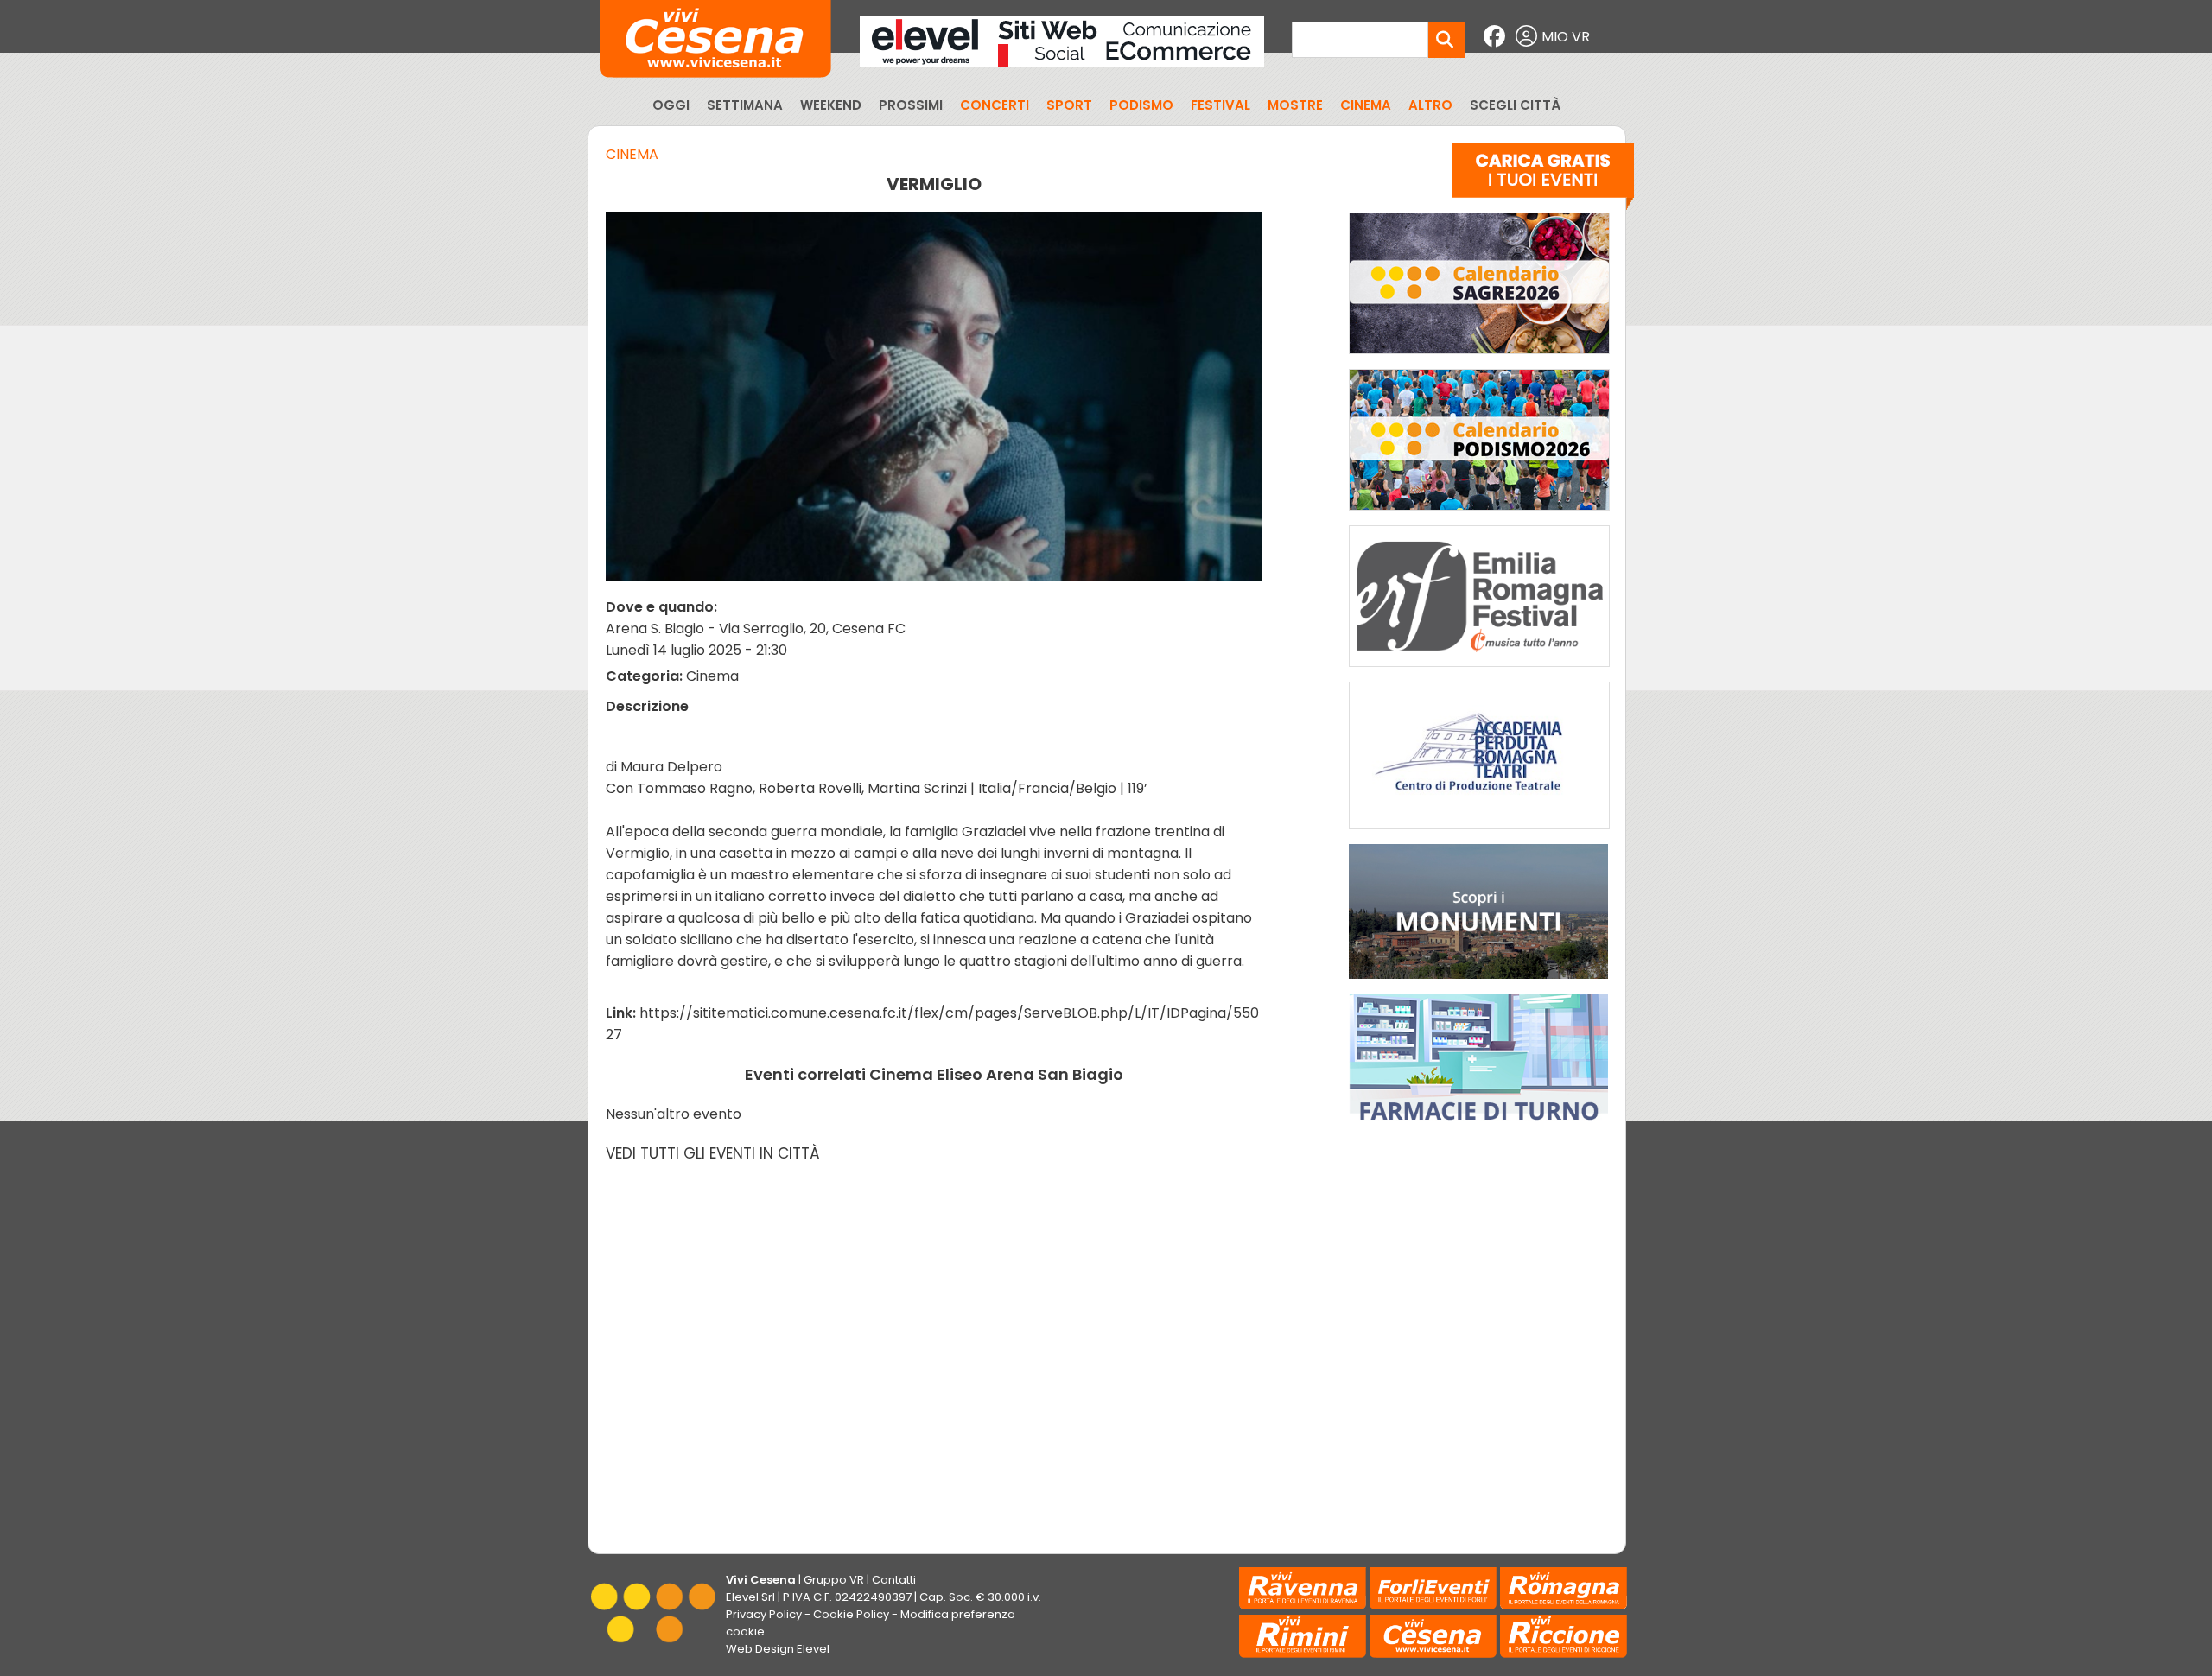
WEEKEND (831, 105)
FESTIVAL (1220, 105)
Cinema (632, 154)
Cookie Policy (851, 1614)
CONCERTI (995, 105)
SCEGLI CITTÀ (1515, 105)
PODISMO (1141, 105)
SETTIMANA (745, 105)
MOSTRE (1295, 105)
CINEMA (1366, 105)
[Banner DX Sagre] (1479, 358)
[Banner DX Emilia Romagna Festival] (1479, 671)
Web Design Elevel (778, 1649)
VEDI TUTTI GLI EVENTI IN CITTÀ (713, 1153)
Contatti (894, 1580)
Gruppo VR (834, 1580)
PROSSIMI (911, 105)
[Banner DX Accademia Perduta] (1479, 833)
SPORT (1069, 105)
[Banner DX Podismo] (1479, 514)
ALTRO (1430, 105)
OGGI (671, 105)
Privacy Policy (764, 1614)
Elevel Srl (750, 1597)
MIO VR (1566, 37)
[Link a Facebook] (1497, 37)
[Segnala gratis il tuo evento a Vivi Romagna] (1543, 181)
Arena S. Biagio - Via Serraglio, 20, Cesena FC (756, 628)
